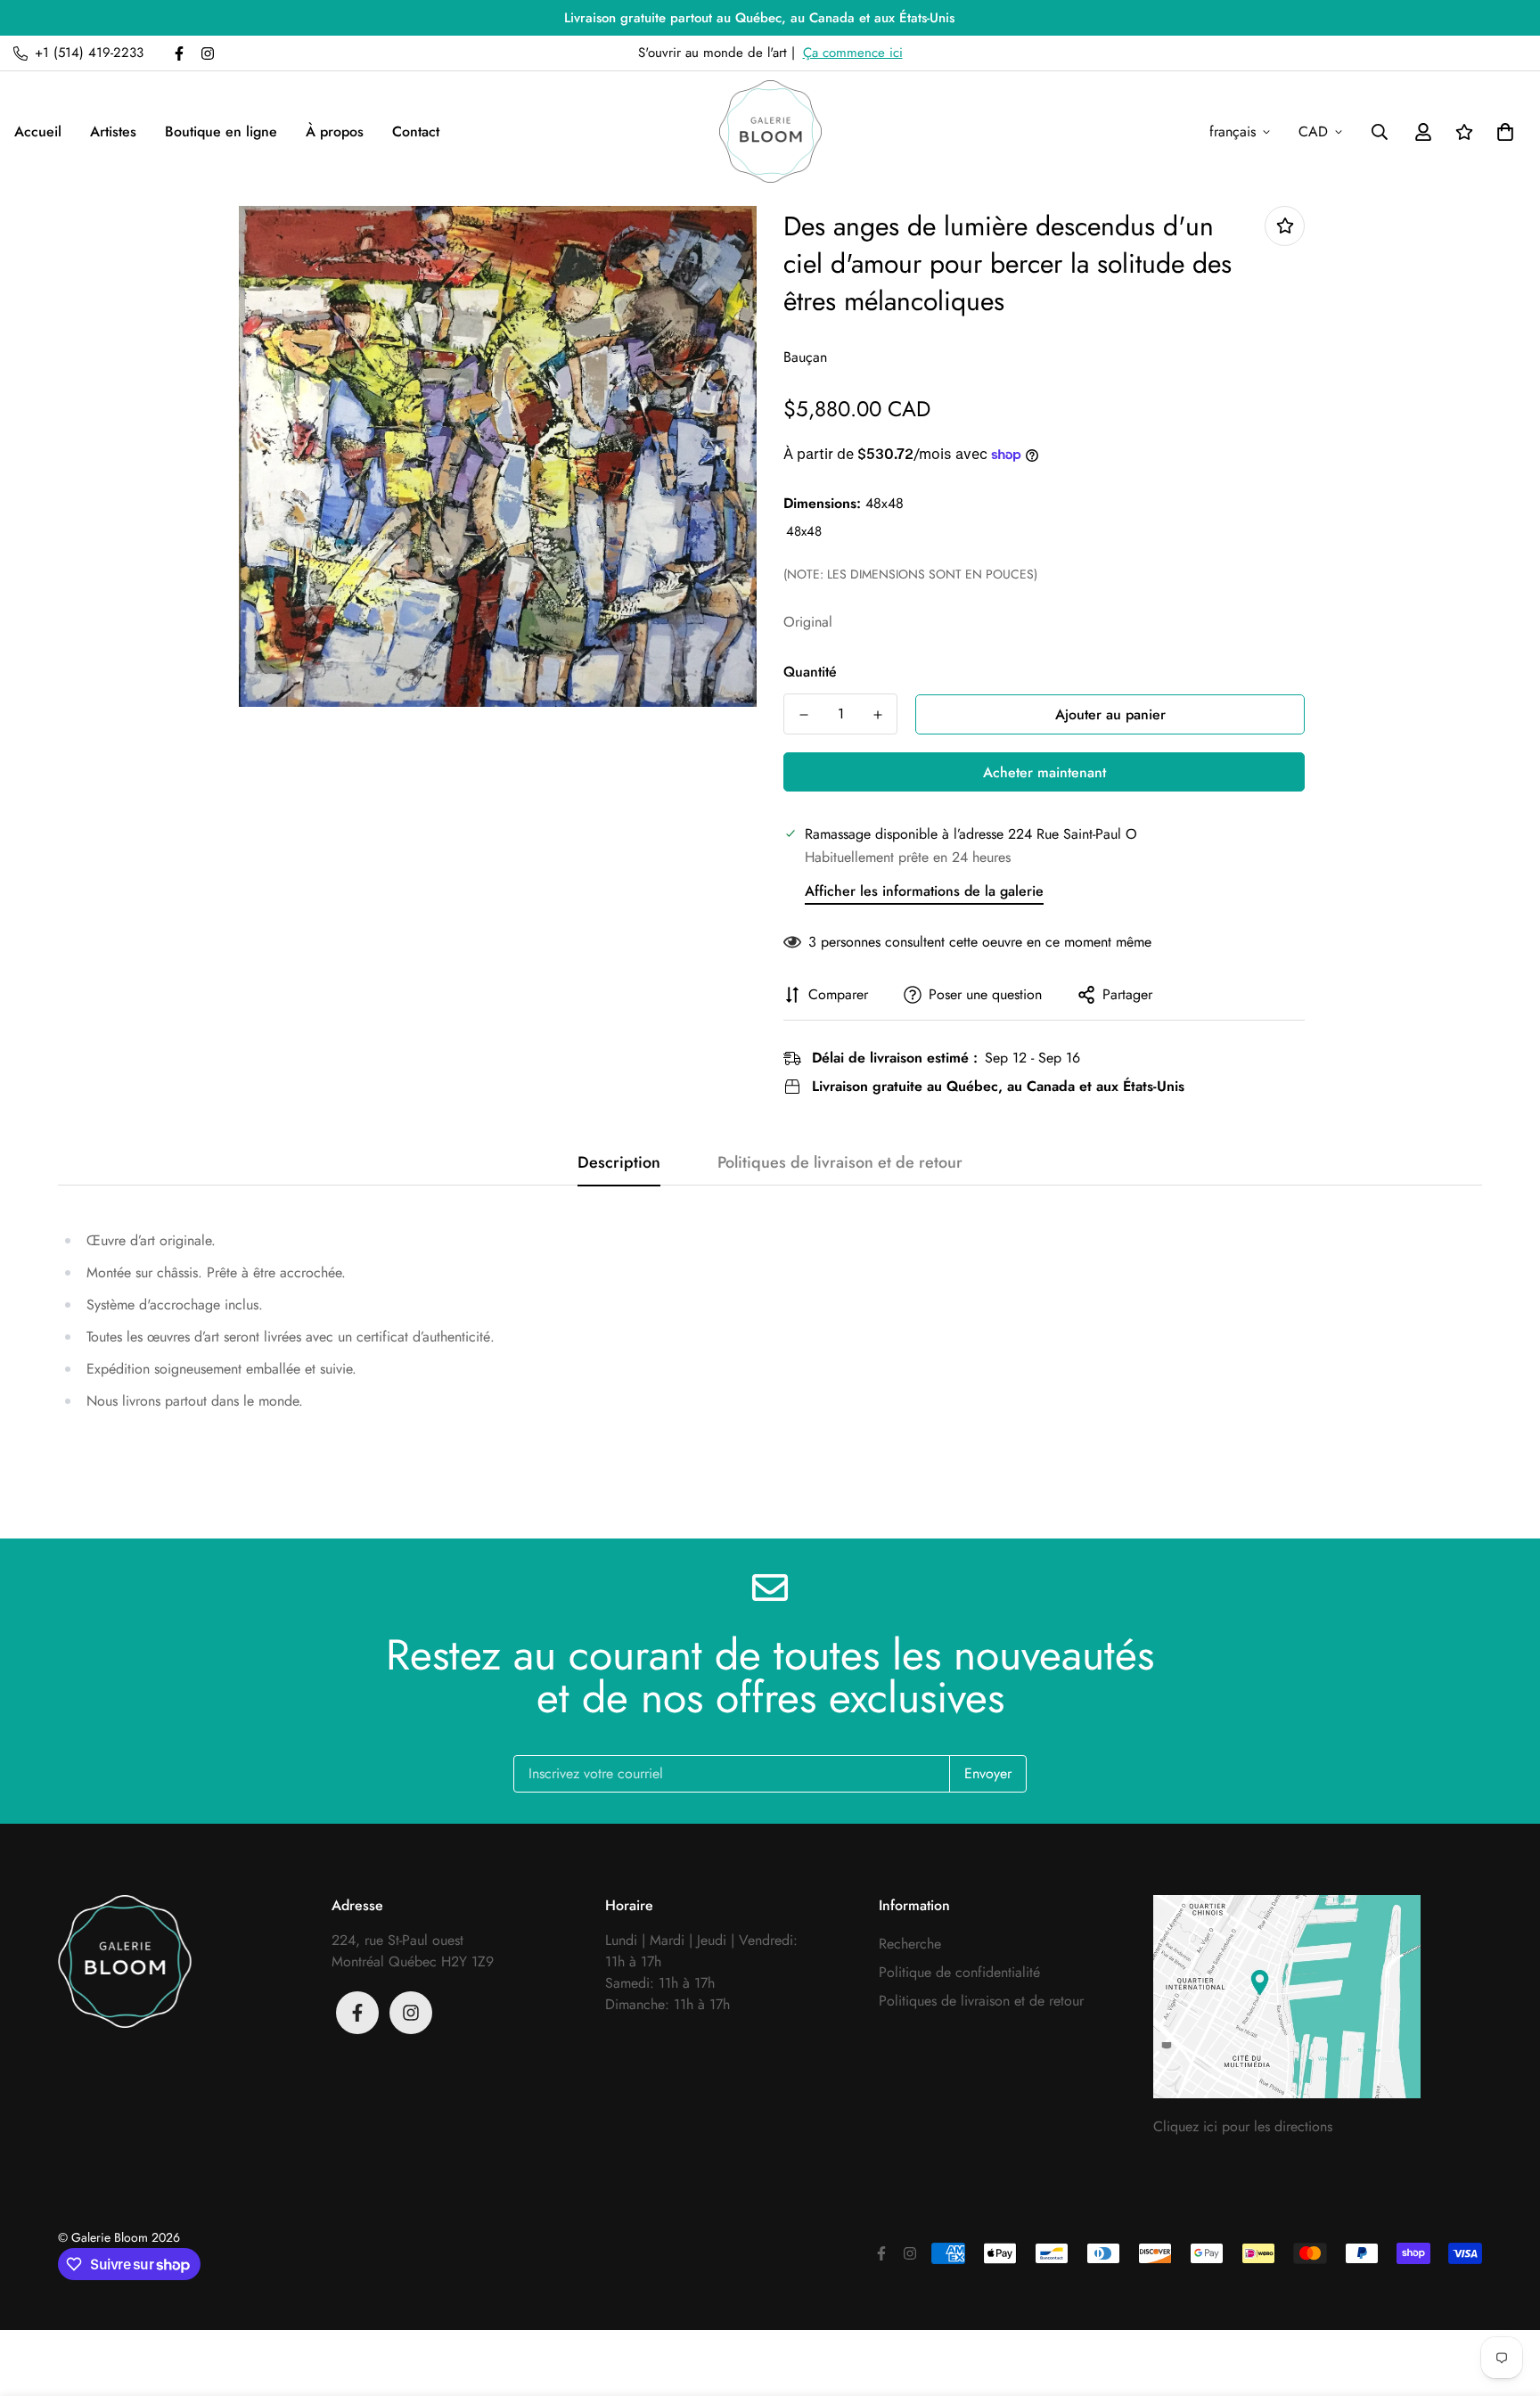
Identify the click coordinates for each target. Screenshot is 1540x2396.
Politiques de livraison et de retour (981, 2001)
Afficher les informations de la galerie (924, 891)
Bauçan (805, 357)
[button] (1502, 132)
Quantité (810, 672)
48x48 (804, 532)
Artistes (113, 131)
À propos (335, 131)
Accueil (38, 131)
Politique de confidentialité (959, 1972)
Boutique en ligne (221, 131)
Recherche (910, 1944)
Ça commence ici (853, 53)
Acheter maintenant (1044, 772)
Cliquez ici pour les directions (1243, 2126)
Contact (416, 131)
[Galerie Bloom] (770, 131)
